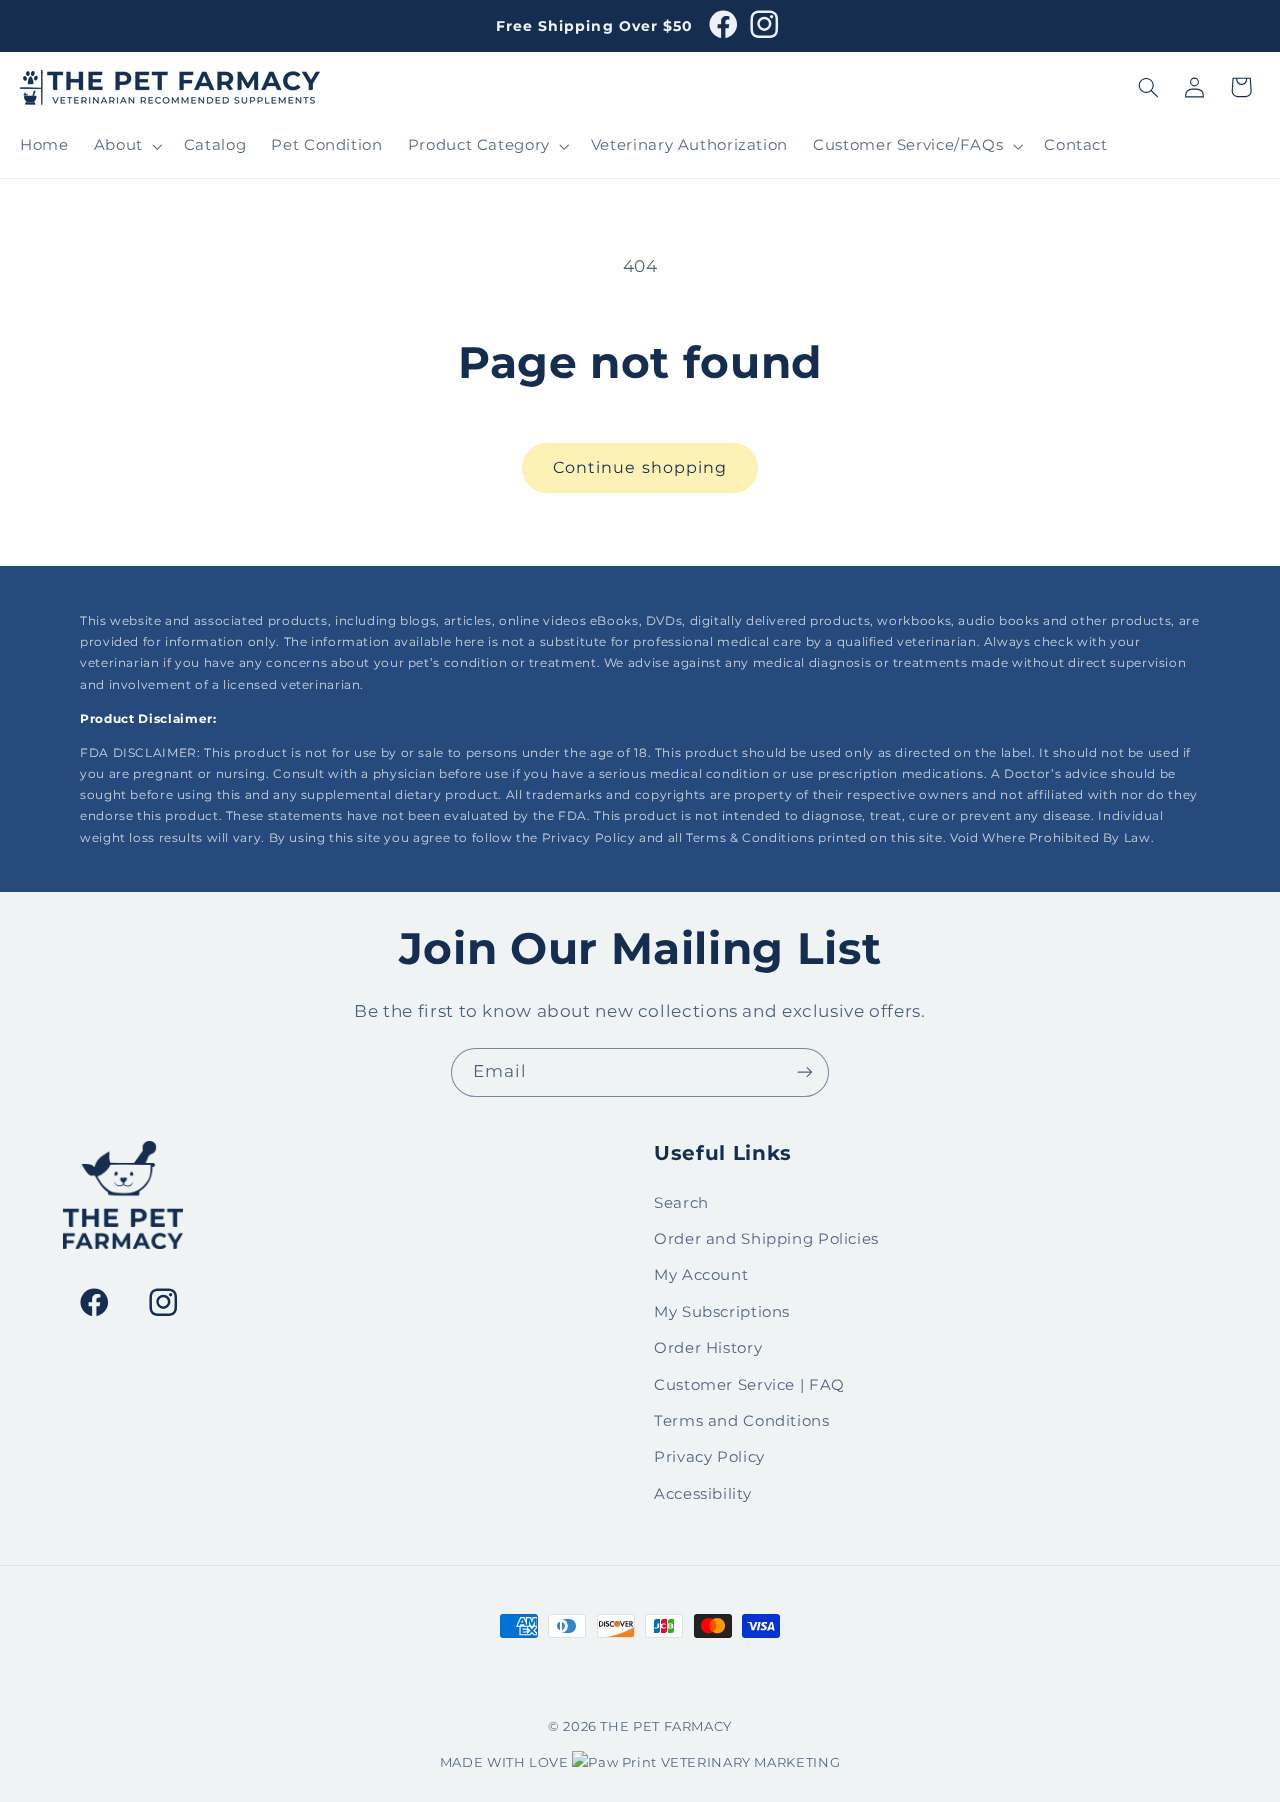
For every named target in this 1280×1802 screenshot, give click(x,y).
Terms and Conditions (742, 1421)
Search (681, 1203)
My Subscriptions (722, 1312)
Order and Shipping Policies (766, 1239)
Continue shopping (640, 467)
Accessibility (702, 1494)
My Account (701, 1275)
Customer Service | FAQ (749, 1385)
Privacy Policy (709, 1457)
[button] (126, 146)
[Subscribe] (805, 1072)
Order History (708, 1348)
